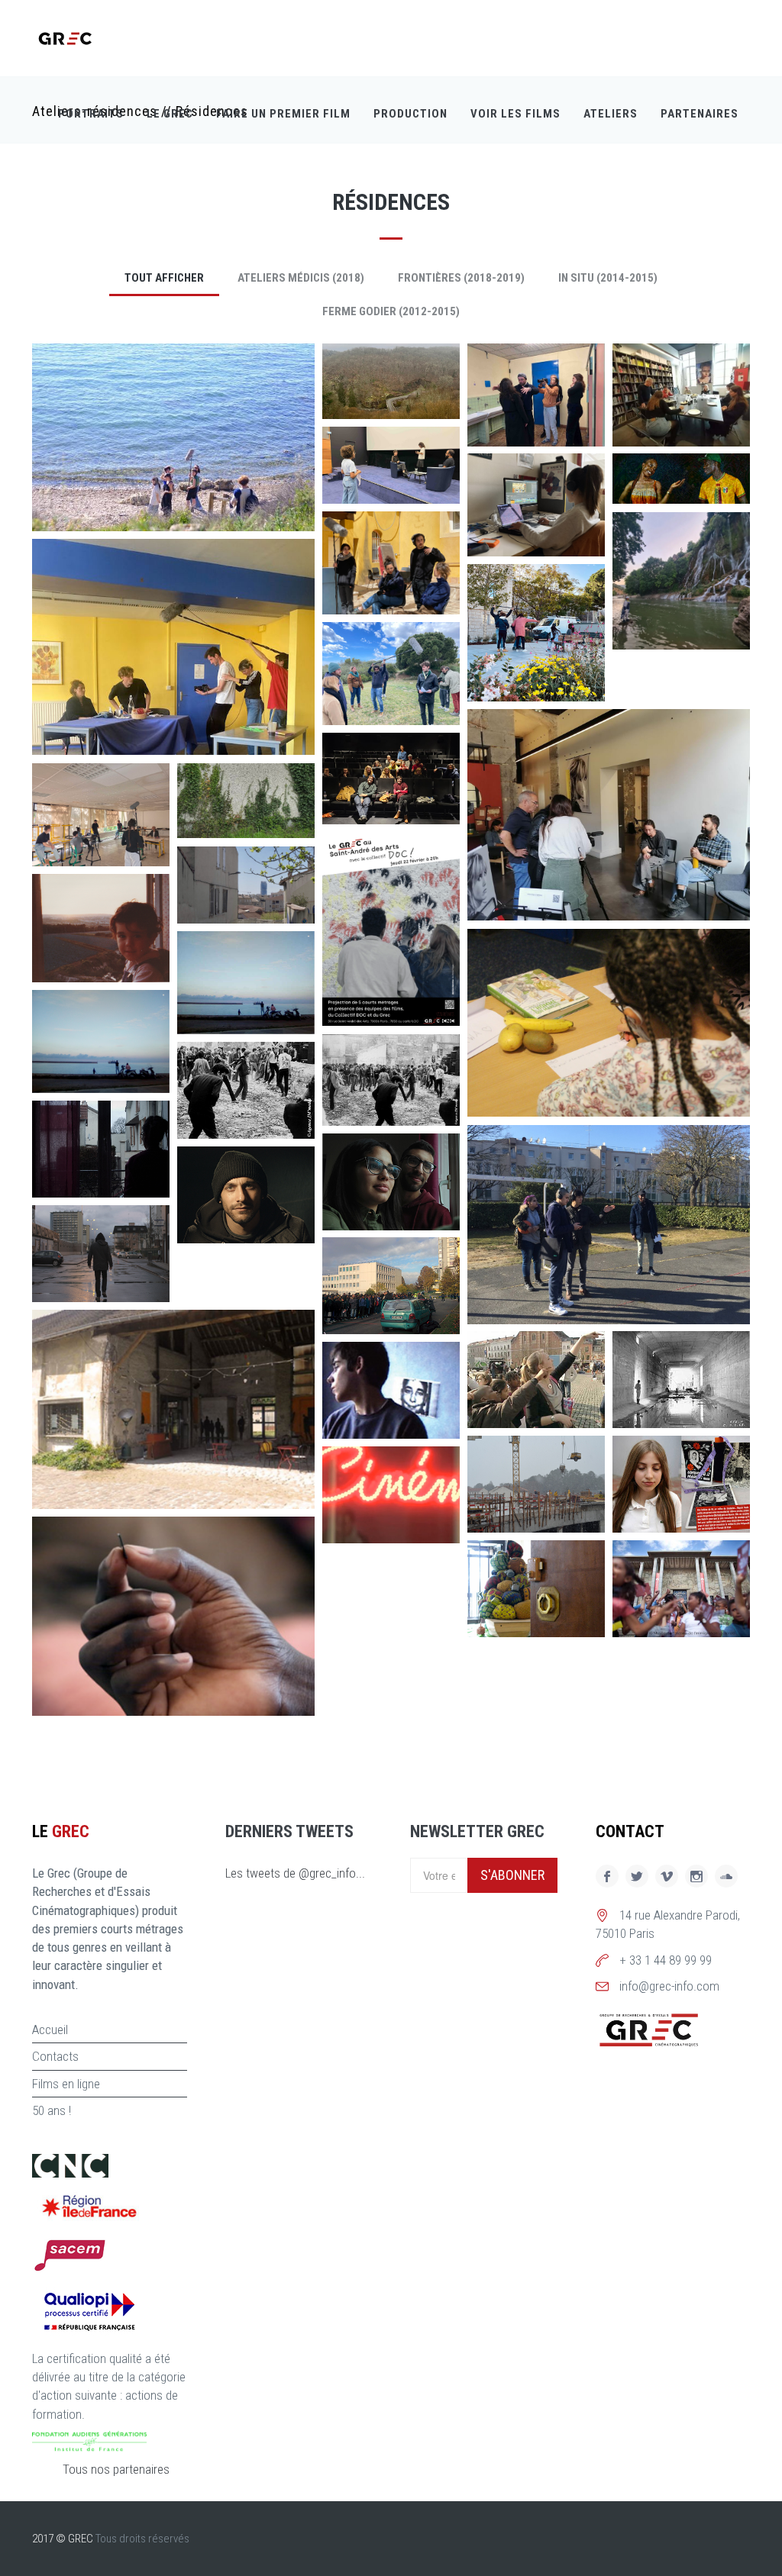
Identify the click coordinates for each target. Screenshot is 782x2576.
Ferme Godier (521, 1092)
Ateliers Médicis (529, 1300)
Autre (67, 507)
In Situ (359, 1310)
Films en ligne (66, 2084)
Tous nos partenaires (116, 2469)
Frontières (371, 395)
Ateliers (611, 114)
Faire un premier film (283, 114)
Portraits (91, 114)
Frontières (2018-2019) (461, 278)
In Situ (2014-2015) (608, 278)
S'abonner (512, 1875)
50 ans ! (52, 2110)
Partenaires (700, 114)
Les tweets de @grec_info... (295, 1873)
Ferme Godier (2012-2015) (391, 311)
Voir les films (515, 114)
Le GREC (170, 114)
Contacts (55, 2056)
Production (410, 114)
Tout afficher (164, 278)
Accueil (50, 2030)
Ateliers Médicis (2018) (301, 278)
